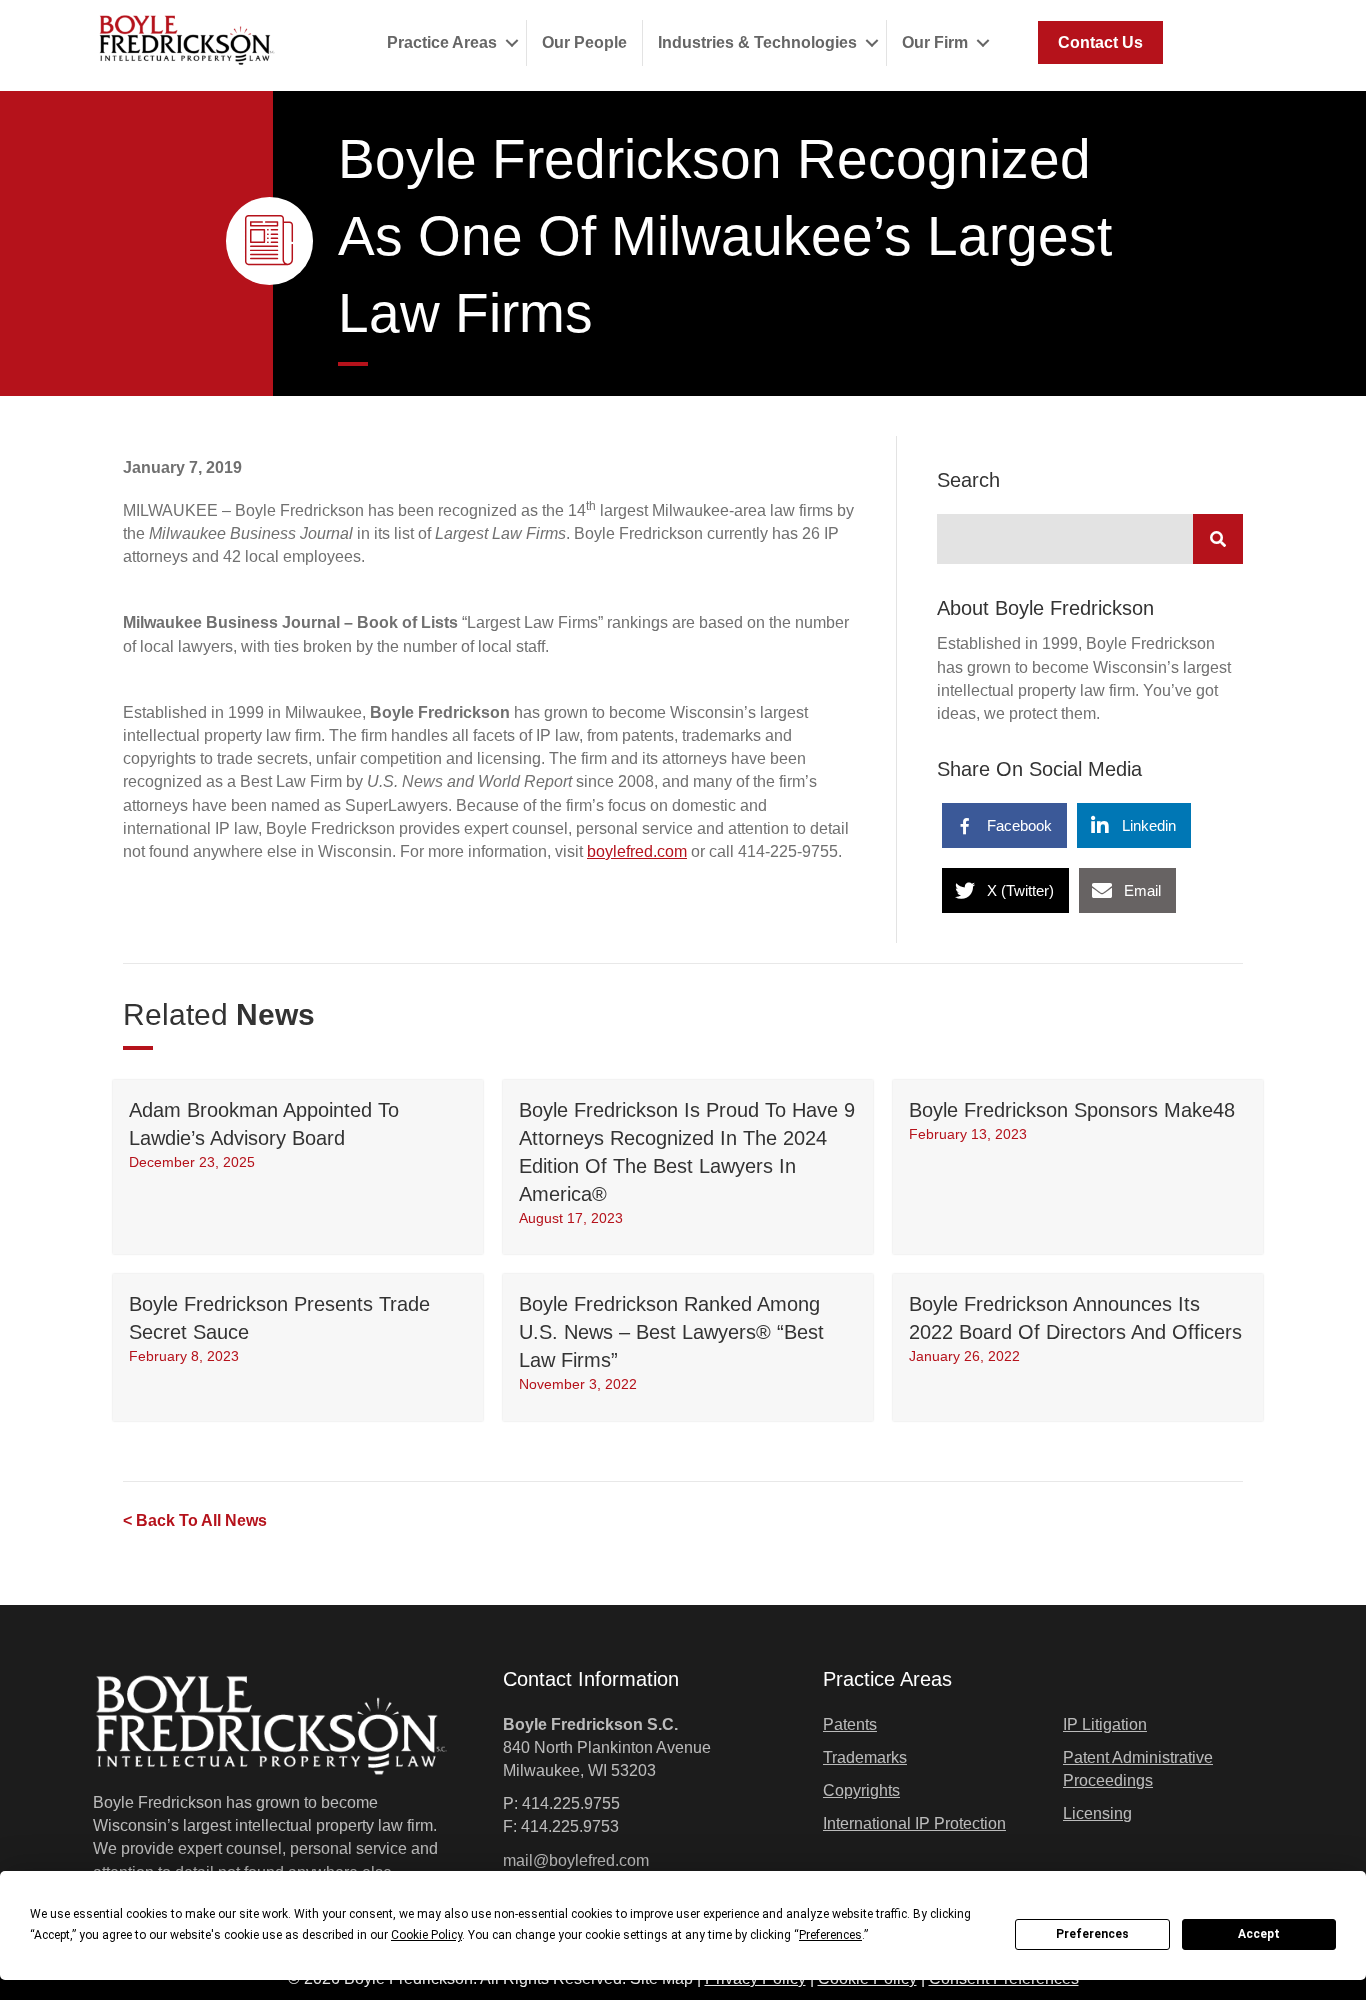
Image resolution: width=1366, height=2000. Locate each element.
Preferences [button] (830, 1935)
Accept (1259, 1934)
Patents (850, 1724)
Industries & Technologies (757, 42)
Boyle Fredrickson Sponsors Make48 (1072, 1110)
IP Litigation (1105, 1724)
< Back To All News (195, 1520)
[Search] (1218, 539)
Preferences (1092, 1934)
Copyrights (861, 1790)
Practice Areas (442, 42)
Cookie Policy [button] (426, 1935)
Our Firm (935, 42)
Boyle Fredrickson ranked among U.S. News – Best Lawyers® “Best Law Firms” (671, 1332)
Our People (584, 42)
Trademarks (865, 1757)
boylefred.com (637, 851)
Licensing (1097, 1813)
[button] (511, 43)
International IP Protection (914, 1823)
